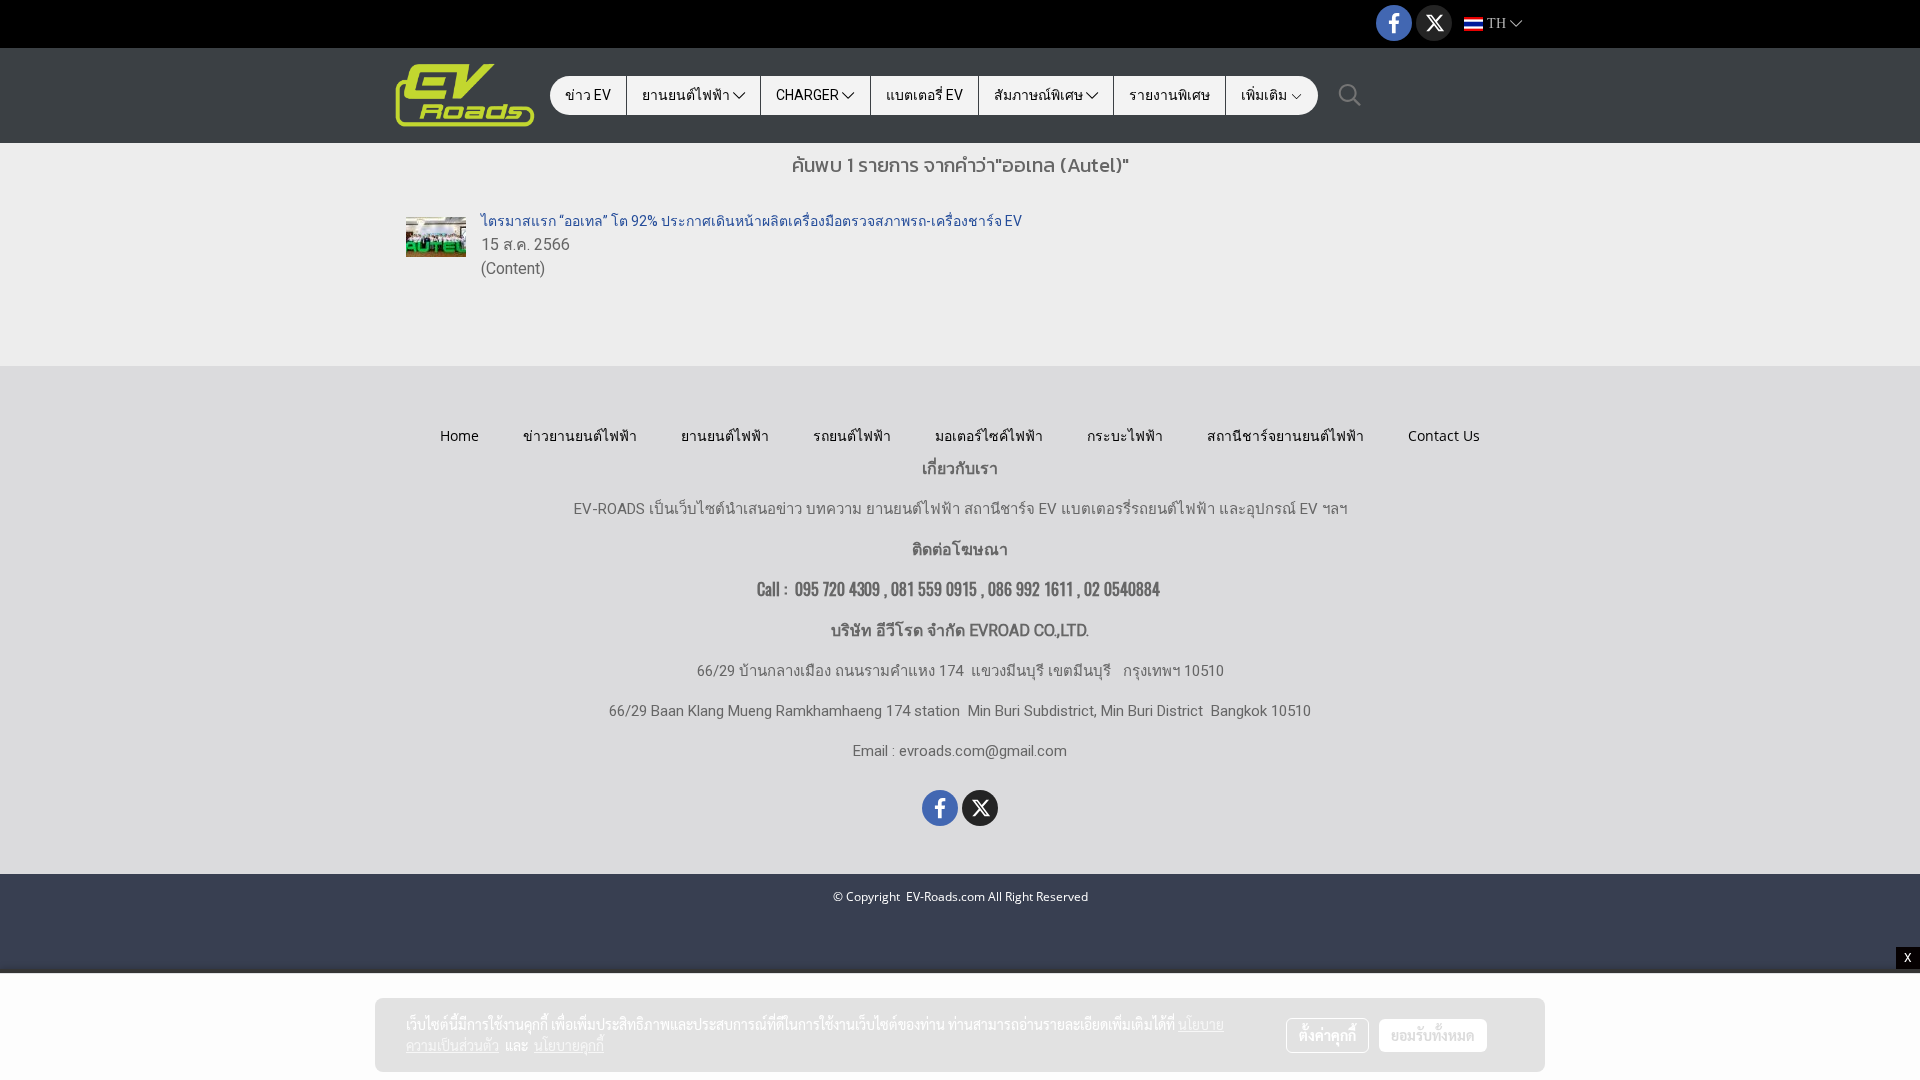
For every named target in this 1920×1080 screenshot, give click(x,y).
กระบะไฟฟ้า (1125, 435)
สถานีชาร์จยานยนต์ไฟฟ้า (1285, 435)
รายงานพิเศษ (1169, 95)
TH (1496, 23)
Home (459, 435)
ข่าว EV (588, 95)
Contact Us (1444, 435)
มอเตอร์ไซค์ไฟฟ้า (989, 435)
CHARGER (809, 95)
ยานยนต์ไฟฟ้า (687, 95)
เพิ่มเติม (1265, 95)
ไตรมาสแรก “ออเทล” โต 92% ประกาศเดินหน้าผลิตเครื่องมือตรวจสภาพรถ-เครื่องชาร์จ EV (751, 221)
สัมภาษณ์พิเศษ (1040, 95)
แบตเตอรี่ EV (924, 95)
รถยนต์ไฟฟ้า (852, 435)
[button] (1350, 95)
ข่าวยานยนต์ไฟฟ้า (580, 435)
